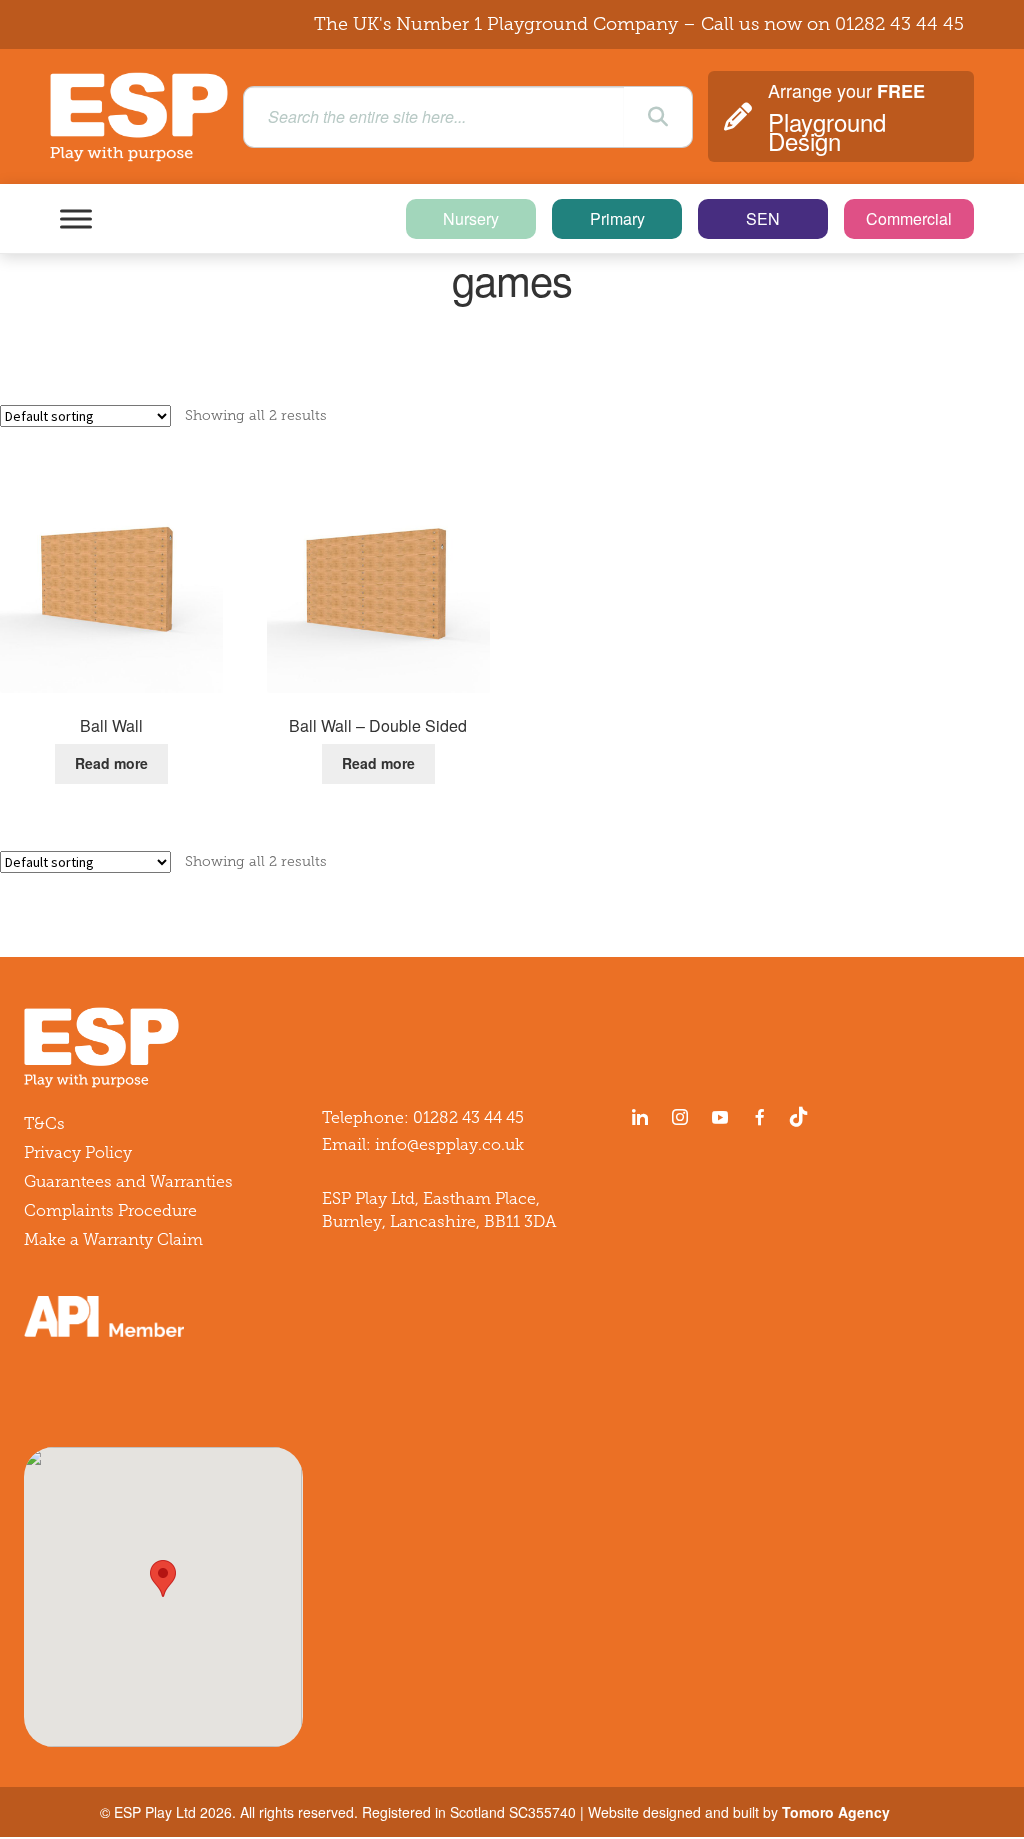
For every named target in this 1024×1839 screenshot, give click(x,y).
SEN (763, 218)
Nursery (471, 218)
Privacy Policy (78, 1152)
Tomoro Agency (836, 1812)
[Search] (658, 117)
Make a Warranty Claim (113, 1239)
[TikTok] (803, 1117)
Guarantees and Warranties (128, 1181)
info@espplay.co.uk (449, 1144)
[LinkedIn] (640, 1117)
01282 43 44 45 (899, 24)
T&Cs (44, 1123)
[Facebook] (760, 1117)
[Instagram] (680, 1117)
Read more (111, 763)
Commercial (909, 218)
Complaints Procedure (110, 1210)
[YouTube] (720, 1117)
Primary (617, 218)
